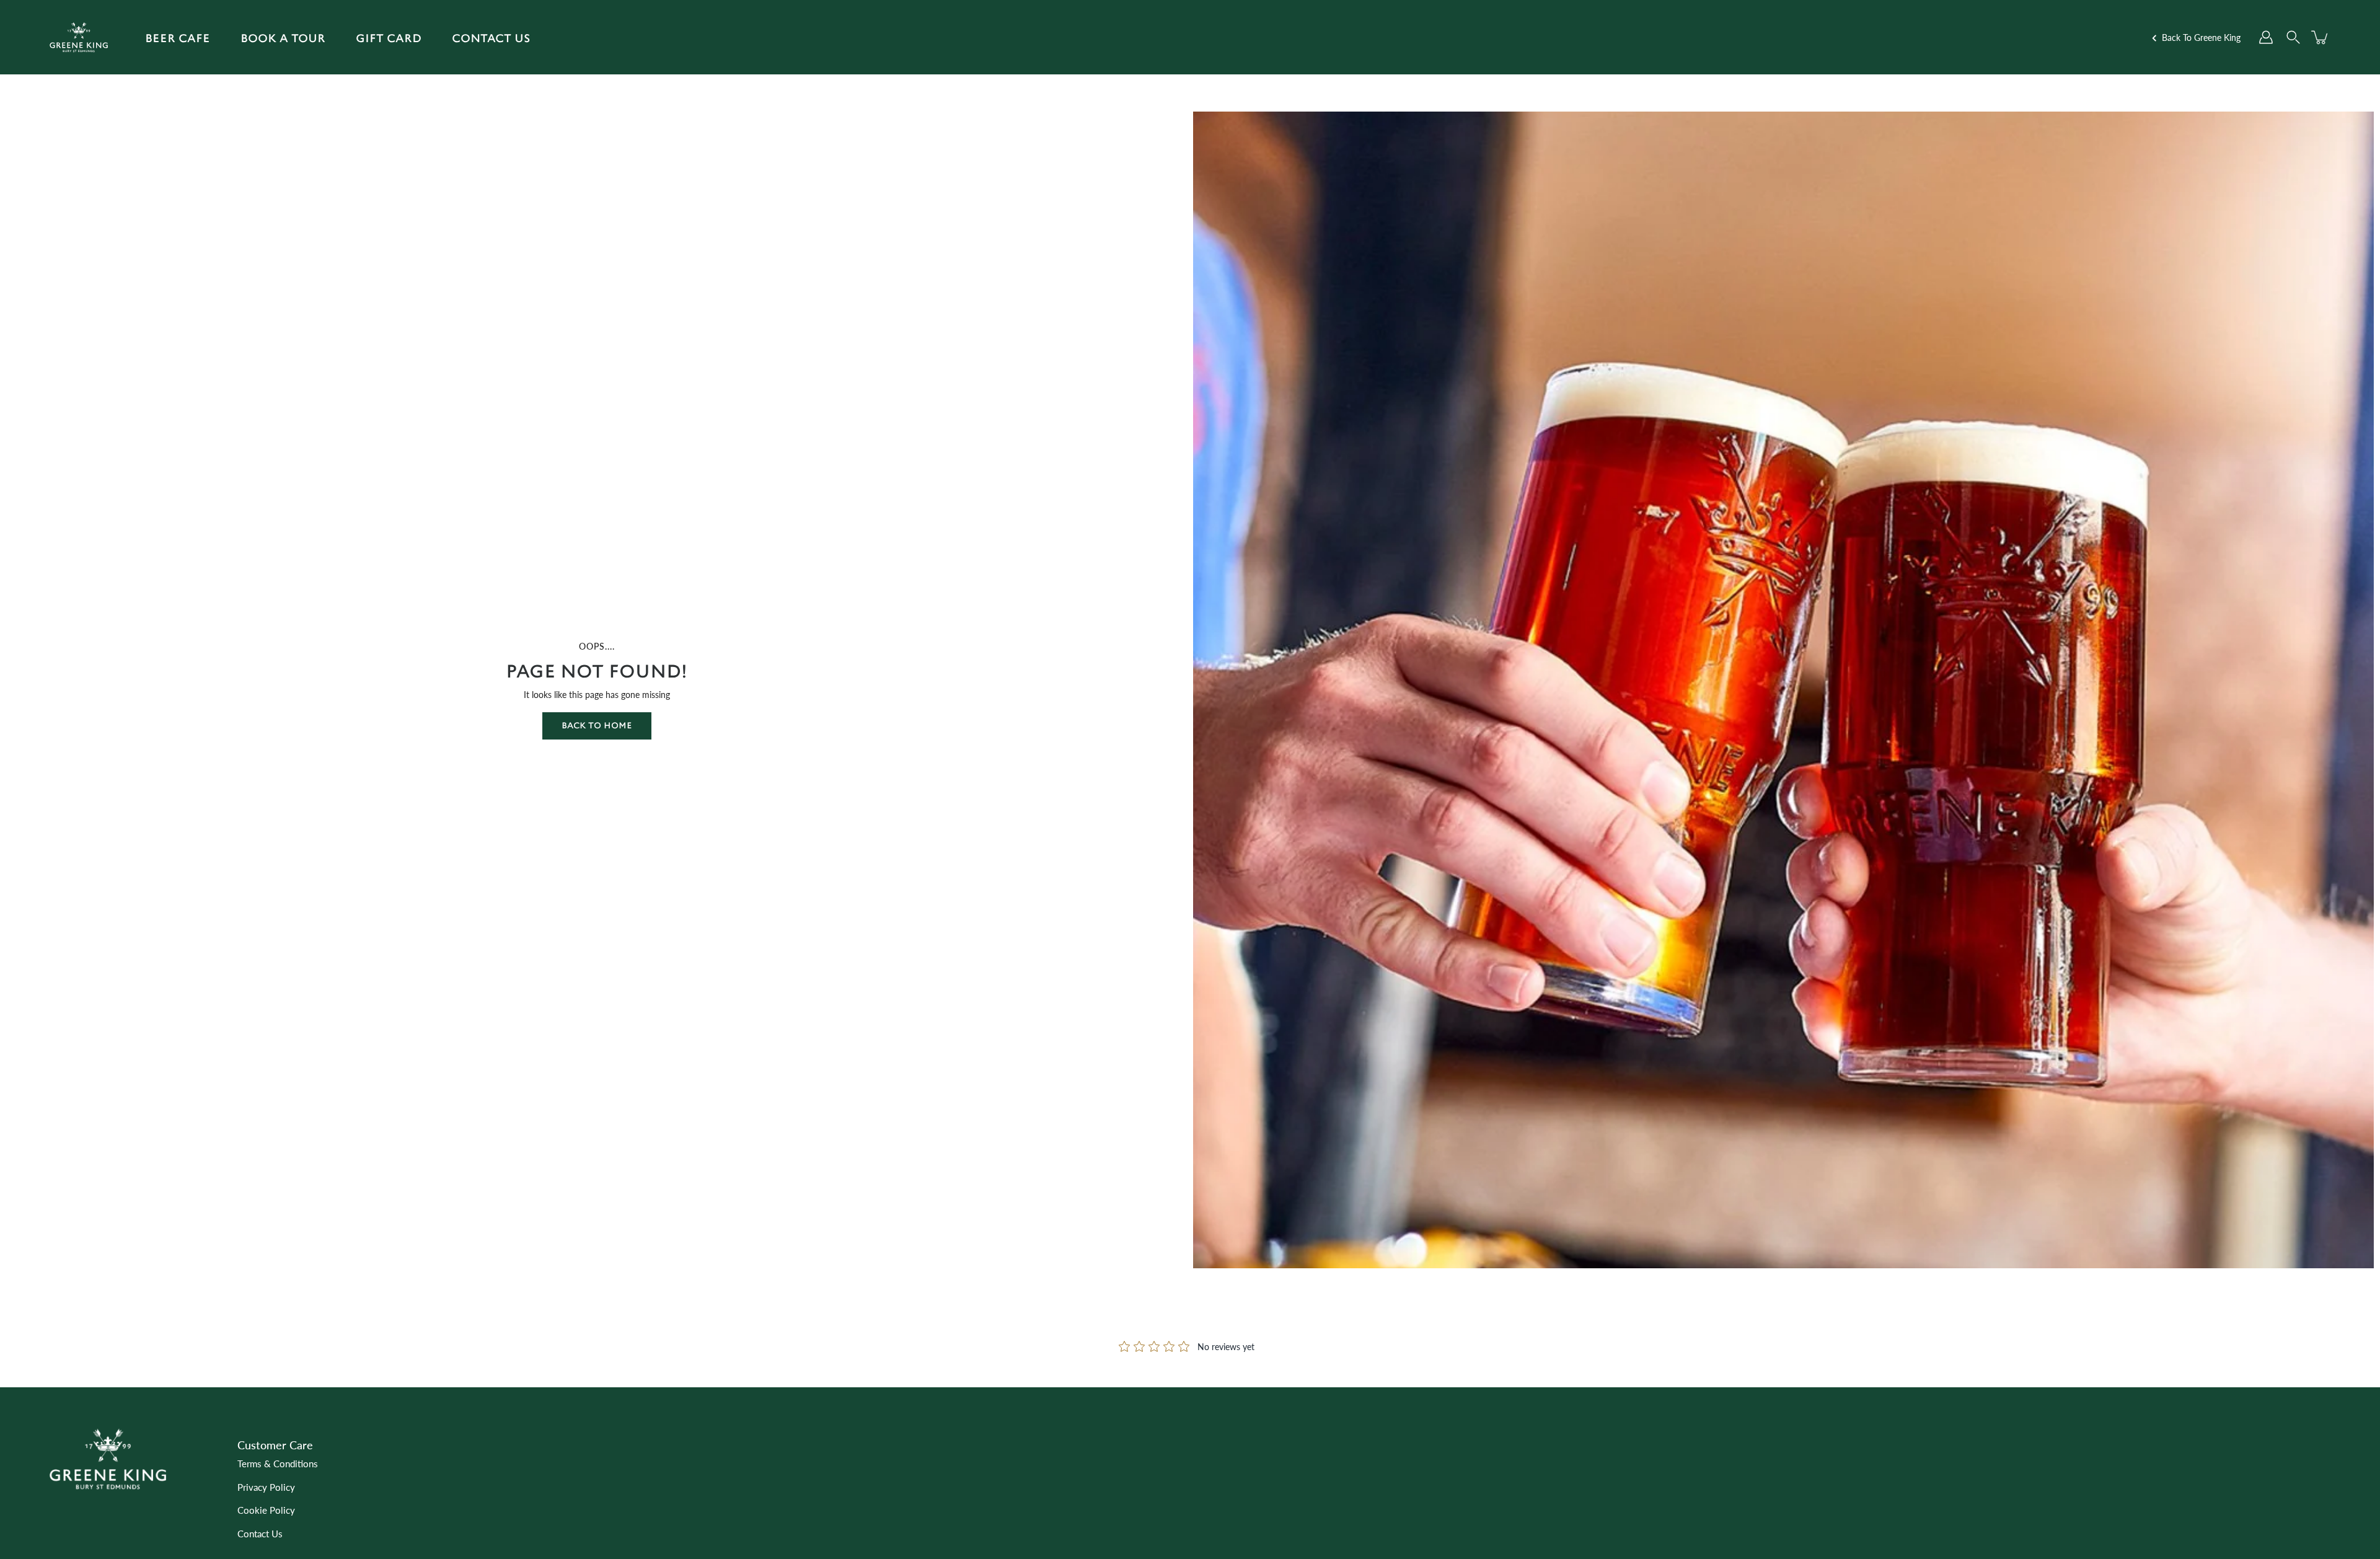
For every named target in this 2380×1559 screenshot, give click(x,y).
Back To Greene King (2200, 38)
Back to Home (597, 726)
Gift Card (389, 38)
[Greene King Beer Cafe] (79, 37)
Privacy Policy (266, 1487)
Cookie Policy (266, 1510)
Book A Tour (283, 38)
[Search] (2293, 37)
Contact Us (491, 38)
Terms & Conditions (278, 1464)
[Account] (2266, 37)
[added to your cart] (2320, 37)
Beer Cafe (178, 38)
